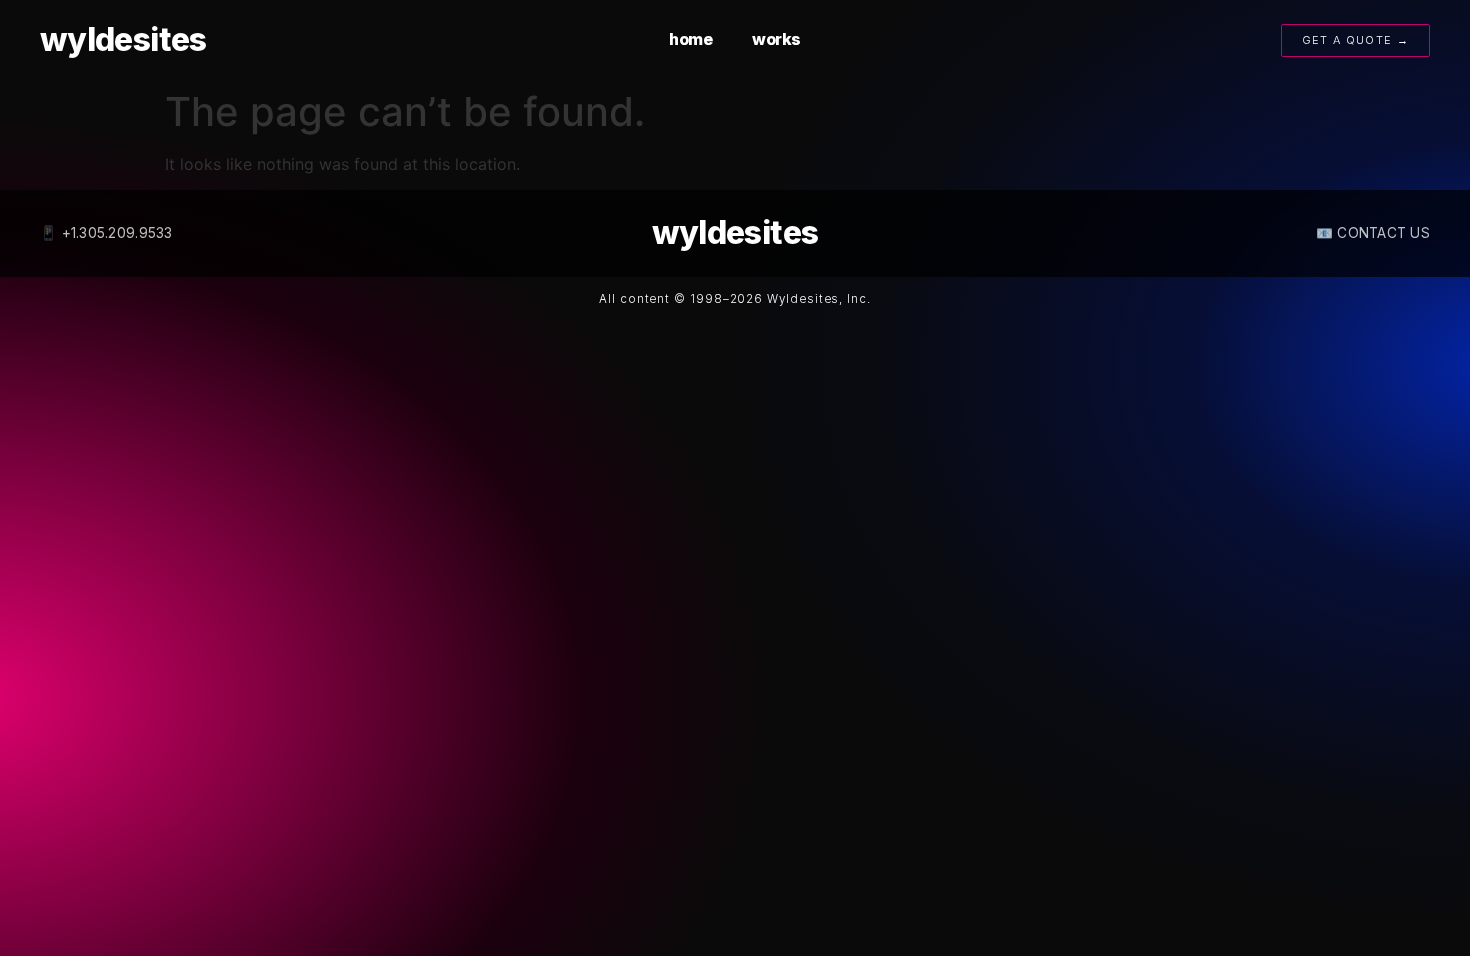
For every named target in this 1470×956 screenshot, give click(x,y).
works (776, 39)
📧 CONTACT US (1373, 233)
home (690, 39)
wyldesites (123, 39)
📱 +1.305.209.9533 (106, 233)
